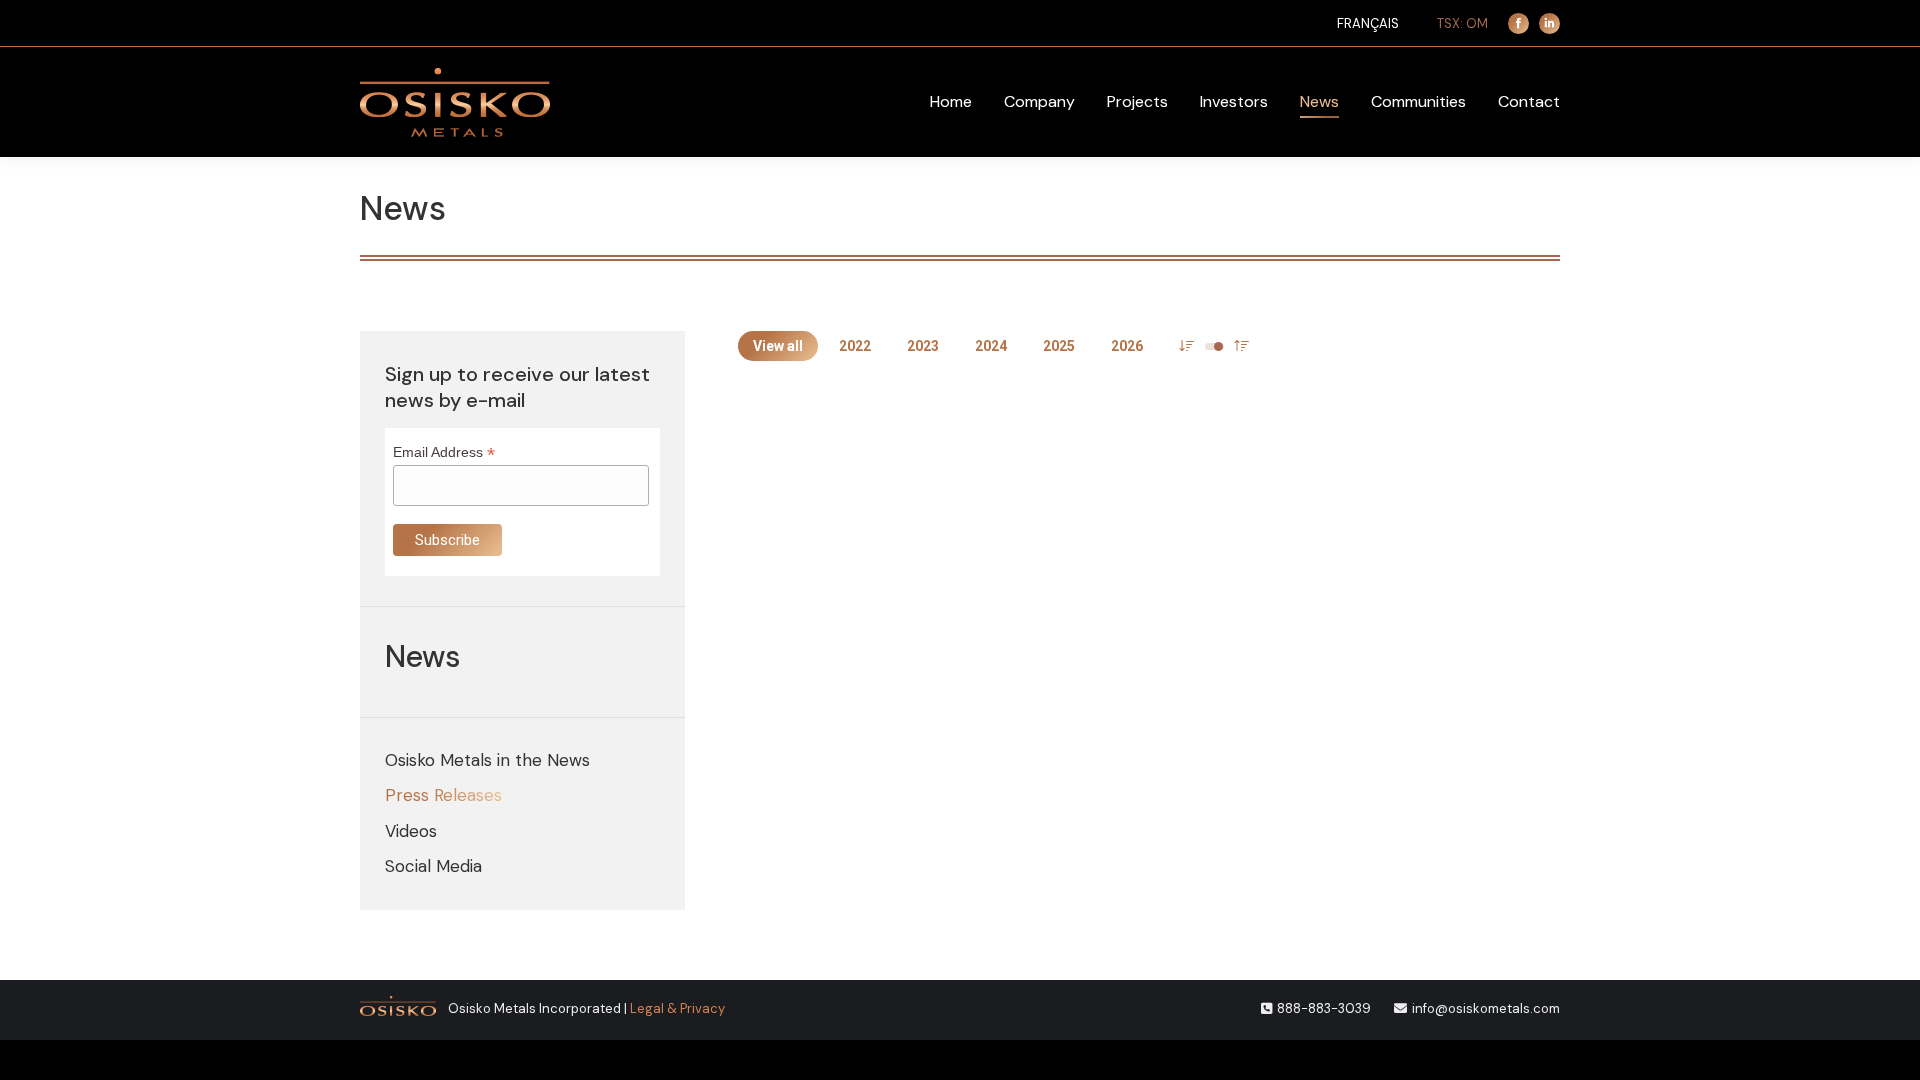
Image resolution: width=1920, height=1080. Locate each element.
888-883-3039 (1324, 1008)
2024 (991, 346)
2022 (855, 346)
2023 (923, 346)
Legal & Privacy (677, 1008)
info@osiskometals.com (1486, 1008)
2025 (1059, 346)
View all (778, 346)
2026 (1127, 346)
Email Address (444, 452)
